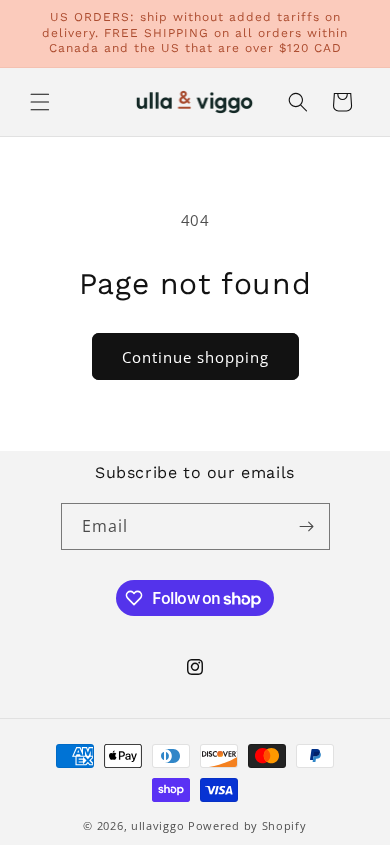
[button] (40, 102)
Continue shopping (195, 357)
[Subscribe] (307, 526)
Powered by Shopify (247, 825)
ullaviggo (157, 825)
